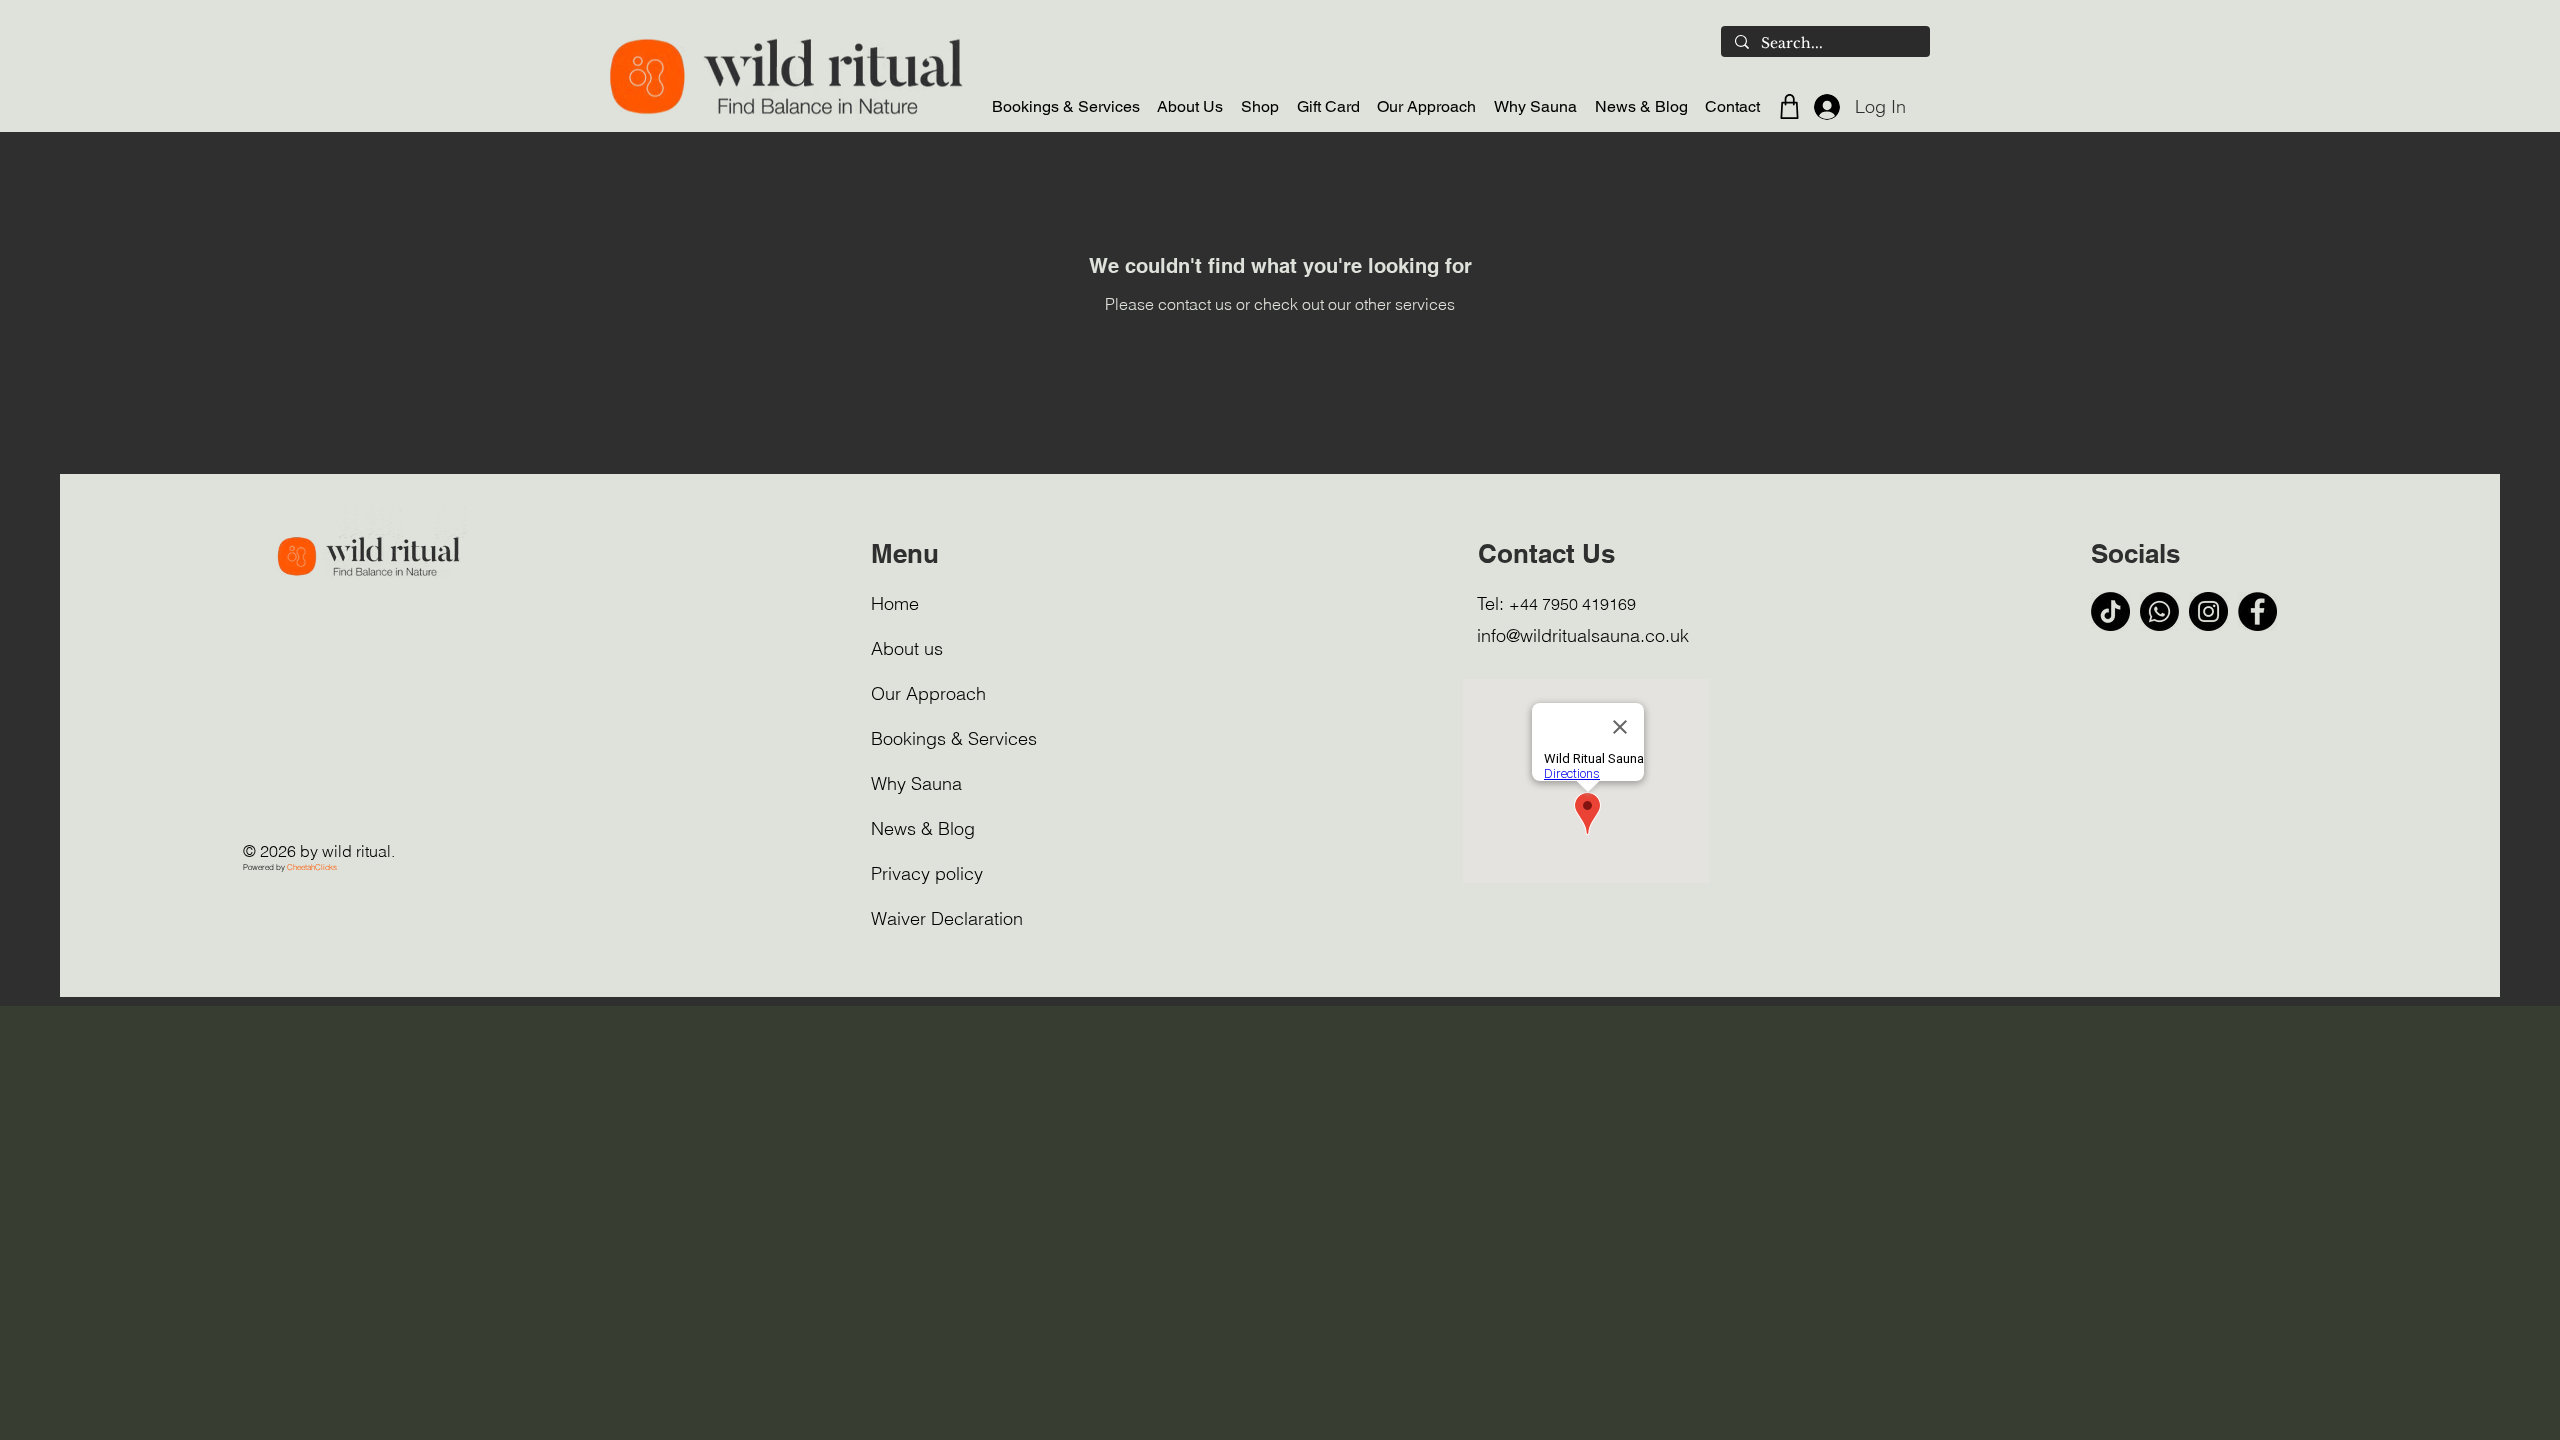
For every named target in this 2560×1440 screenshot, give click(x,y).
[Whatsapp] (2159, 611)
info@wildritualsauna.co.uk (1583, 635)
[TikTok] (2110, 611)
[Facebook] (2257, 611)
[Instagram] (2208, 611)
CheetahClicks (312, 867)
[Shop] (1789, 106)
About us (907, 648)
